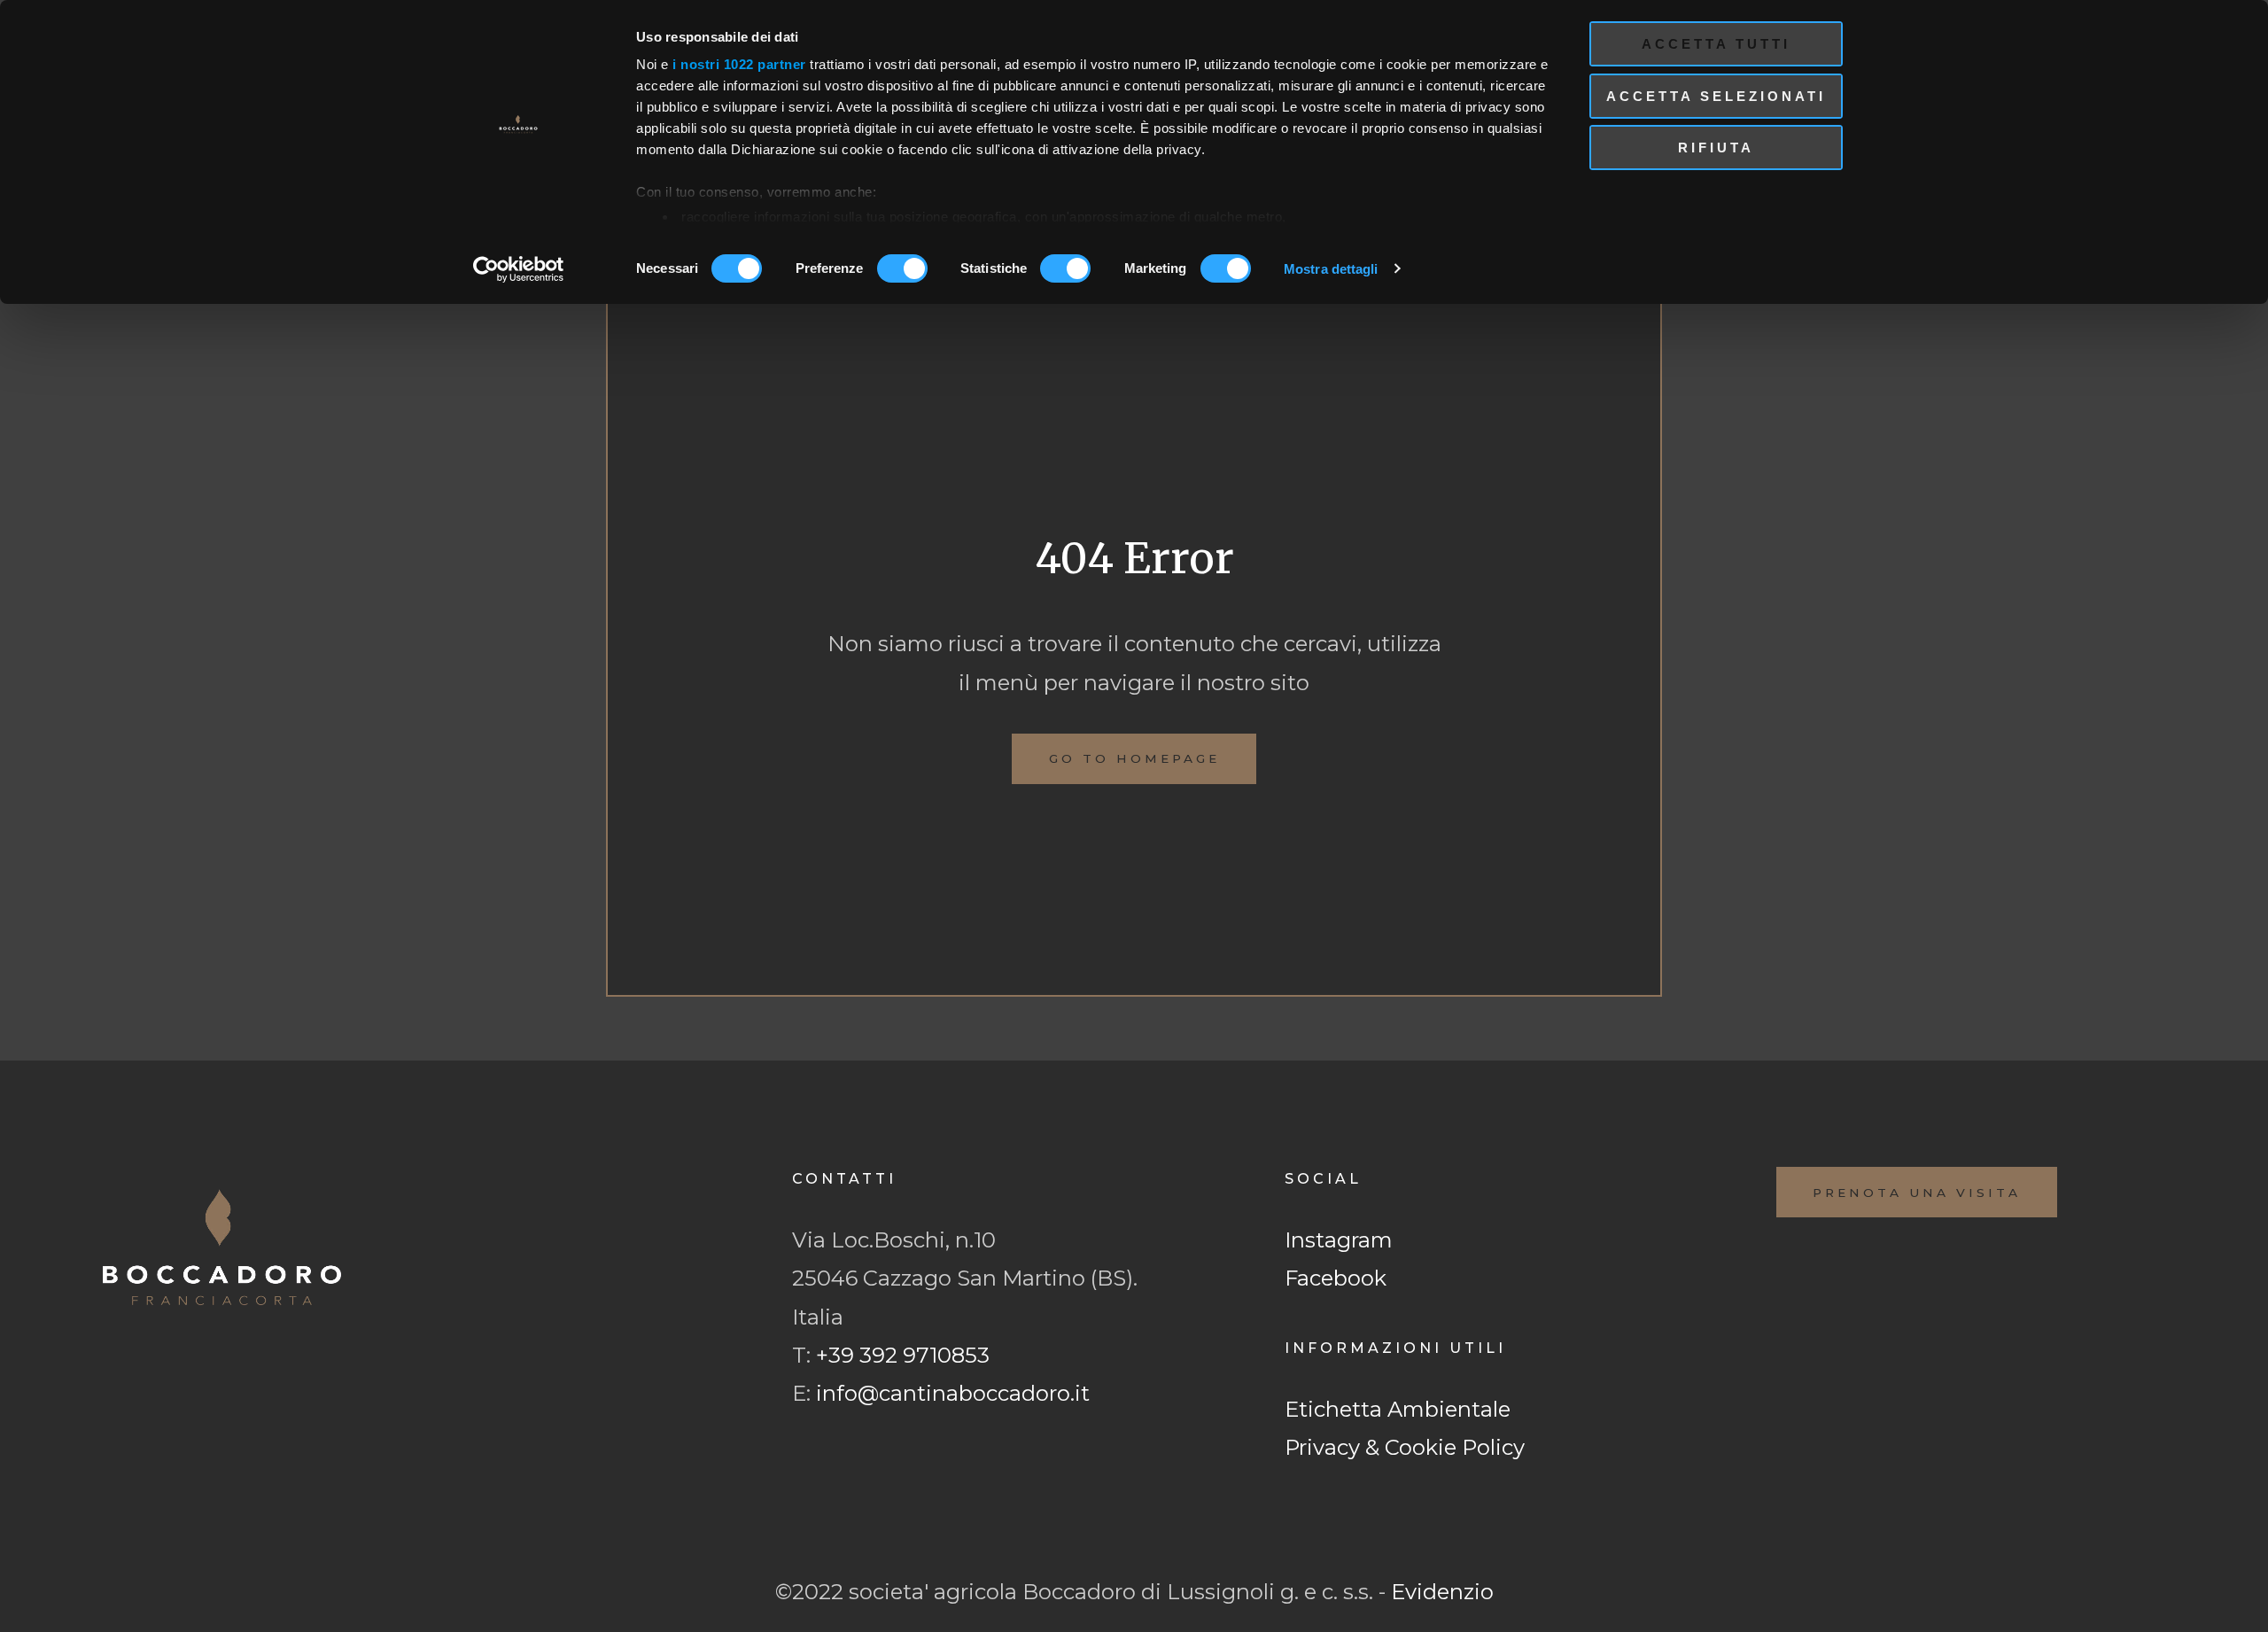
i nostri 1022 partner (739, 64)
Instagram (1339, 1240)
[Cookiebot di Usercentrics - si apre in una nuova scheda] (519, 269)
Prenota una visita (1917, 1193)
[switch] (902, 268)
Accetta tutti (1716, 44)
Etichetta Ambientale (1398, 1409)
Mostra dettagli (1331, 269)
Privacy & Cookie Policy (1405, 1447)
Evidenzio (1442, 1592)
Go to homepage (1134, 758)
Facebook (1336, 1278)
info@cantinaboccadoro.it (953, 1393)
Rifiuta (1716, 148)
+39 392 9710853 (903, 1355)
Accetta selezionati (1716, 96)
